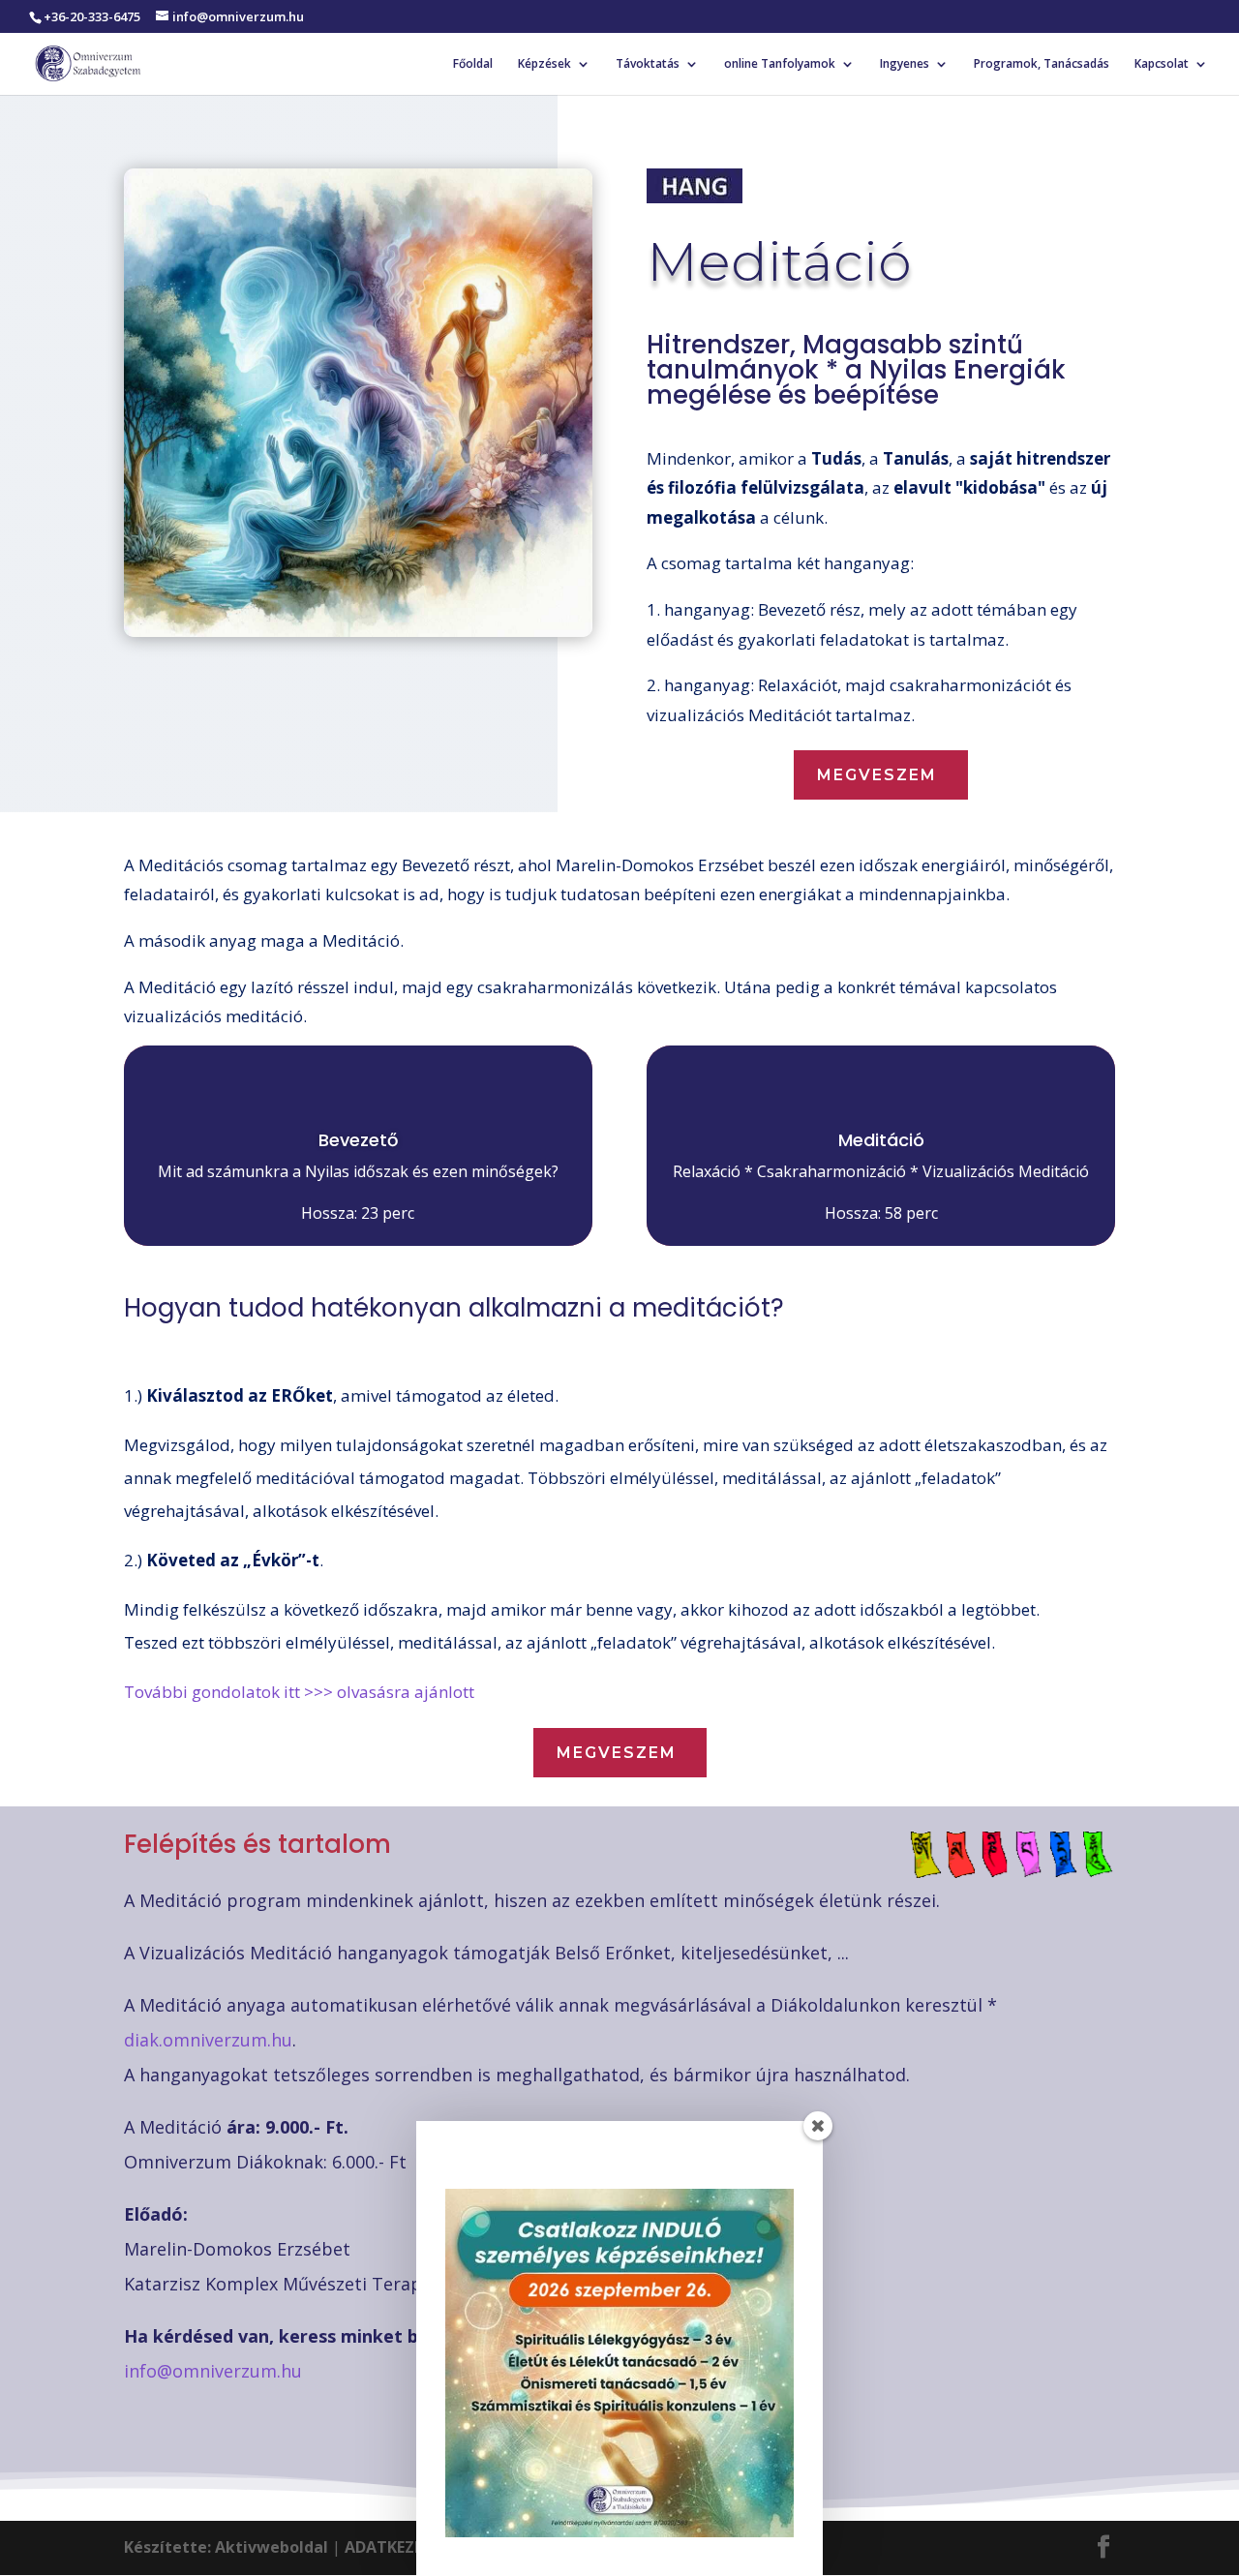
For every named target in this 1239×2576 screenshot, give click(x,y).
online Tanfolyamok (780, 64)
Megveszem (877, 775)
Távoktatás (648, 64)
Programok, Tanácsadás (1042, 64)
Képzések (544, 64)
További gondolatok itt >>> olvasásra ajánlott (299, 1692)
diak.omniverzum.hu (208, 2040)
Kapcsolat (1162, 64)
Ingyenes (905, 64)
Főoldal (473, 64)
